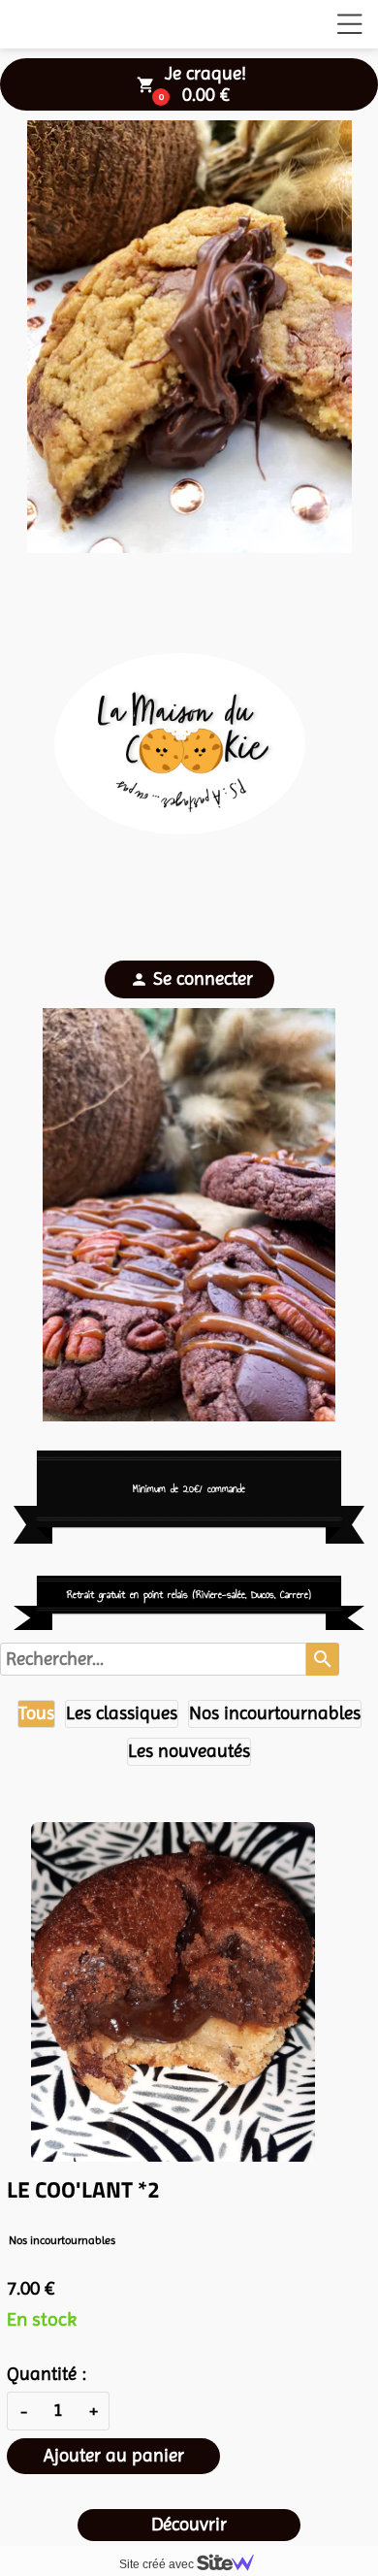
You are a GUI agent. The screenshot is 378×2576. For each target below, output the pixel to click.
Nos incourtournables (275, 1713)
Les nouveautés (189, 1751)
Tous (36, 1713)
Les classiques (122, 1713)
